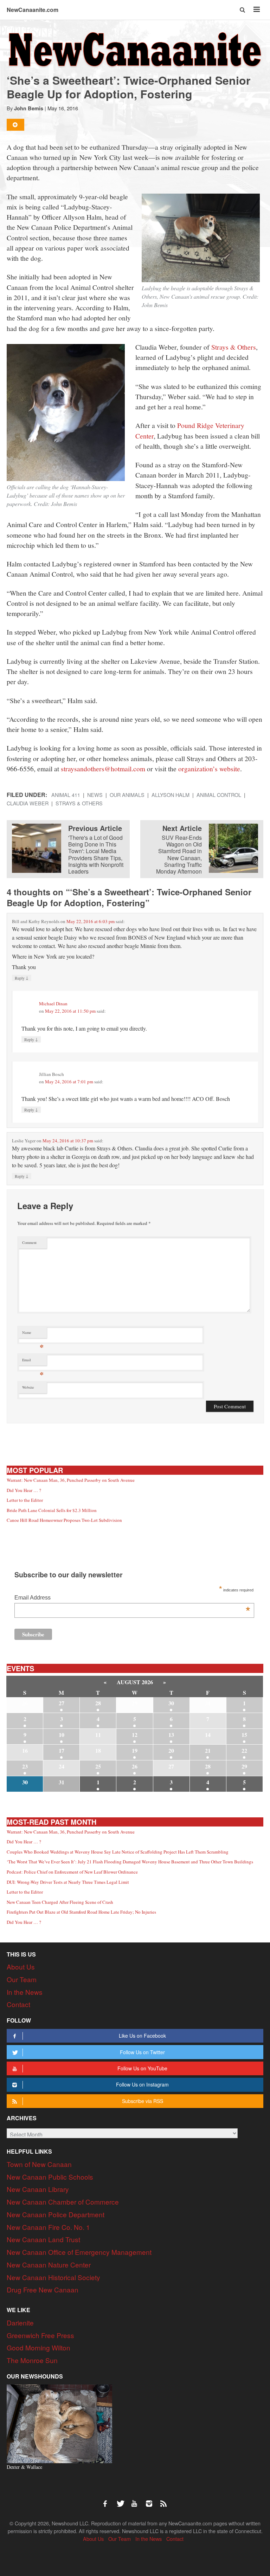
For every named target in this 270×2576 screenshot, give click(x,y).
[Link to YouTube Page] (137, 2500)
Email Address (132, 1598)
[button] (243, 10)
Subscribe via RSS (143, 2101)
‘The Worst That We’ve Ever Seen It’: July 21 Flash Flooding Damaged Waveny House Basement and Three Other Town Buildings (130, 1862)
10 (62, 1735)
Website (28, 1387)
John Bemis (29, 108)
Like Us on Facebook (142, 2036)
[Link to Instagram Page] (152, 2500)
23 (25, 1766)
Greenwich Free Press (40, 2335)
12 (135, 1735)
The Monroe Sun (32, 2360)
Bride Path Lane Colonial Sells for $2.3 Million (52, 1510)
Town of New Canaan (39, 2164)
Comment (29, 1242)
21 (208, 1750)
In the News (25, 1992)
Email (33, 1361)
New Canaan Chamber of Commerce (63, 2202)
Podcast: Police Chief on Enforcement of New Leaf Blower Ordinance (72, 1872)
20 (171, 1750)
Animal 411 (66, 795)
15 (244, 1735)
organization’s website (209, 768)
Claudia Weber (28, 803)
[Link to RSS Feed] (164, 2500)
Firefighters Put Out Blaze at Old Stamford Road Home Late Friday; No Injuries (81, 1912)
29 (244, 1766)
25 (98, 1766)
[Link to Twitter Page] (122, 2500)
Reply (22, 978)
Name (33, 1334)
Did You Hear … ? (24, 1490)
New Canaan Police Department (56, 2214)
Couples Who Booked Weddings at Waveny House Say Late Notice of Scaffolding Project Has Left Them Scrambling (118, 1852)
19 (135, 1750)
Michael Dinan (53, 1004)
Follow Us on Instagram (142, 2084)
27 (62, 1703)
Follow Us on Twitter (142, 2052)
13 (171, 1735)
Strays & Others (234, 347)
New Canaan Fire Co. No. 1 (48, 2227)
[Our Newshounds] (59, 2423)
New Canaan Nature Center (49, 2264)
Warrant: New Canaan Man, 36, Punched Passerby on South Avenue (71, 1480)
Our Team (22, 1979)
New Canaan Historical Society (53, 2277)
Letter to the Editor (25, 1500)
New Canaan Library (38, 2189)
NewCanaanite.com (33, 10)
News (95, 795)
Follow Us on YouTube (142, 2068)
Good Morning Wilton (38, 2347)
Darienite (20, 2322)
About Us (21, 1967)
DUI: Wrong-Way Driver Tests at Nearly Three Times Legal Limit (68, 1882)
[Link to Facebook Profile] (108, 2500)
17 (62, 1750)
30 (171, 1703)
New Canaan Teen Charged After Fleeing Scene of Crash (60, 1902)
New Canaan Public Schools (50, 2177)
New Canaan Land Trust (43, 2239)
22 (244, 1750)
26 (135, 1766)
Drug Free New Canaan (43, 2289)
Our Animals (127, 795)
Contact (18, 2004)
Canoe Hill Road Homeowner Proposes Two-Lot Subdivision (64, 1520)
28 (98, 1703)
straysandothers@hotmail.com (103, 768)
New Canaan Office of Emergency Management (79, 2252)
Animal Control (219, 795)
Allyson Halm (171, 795)
